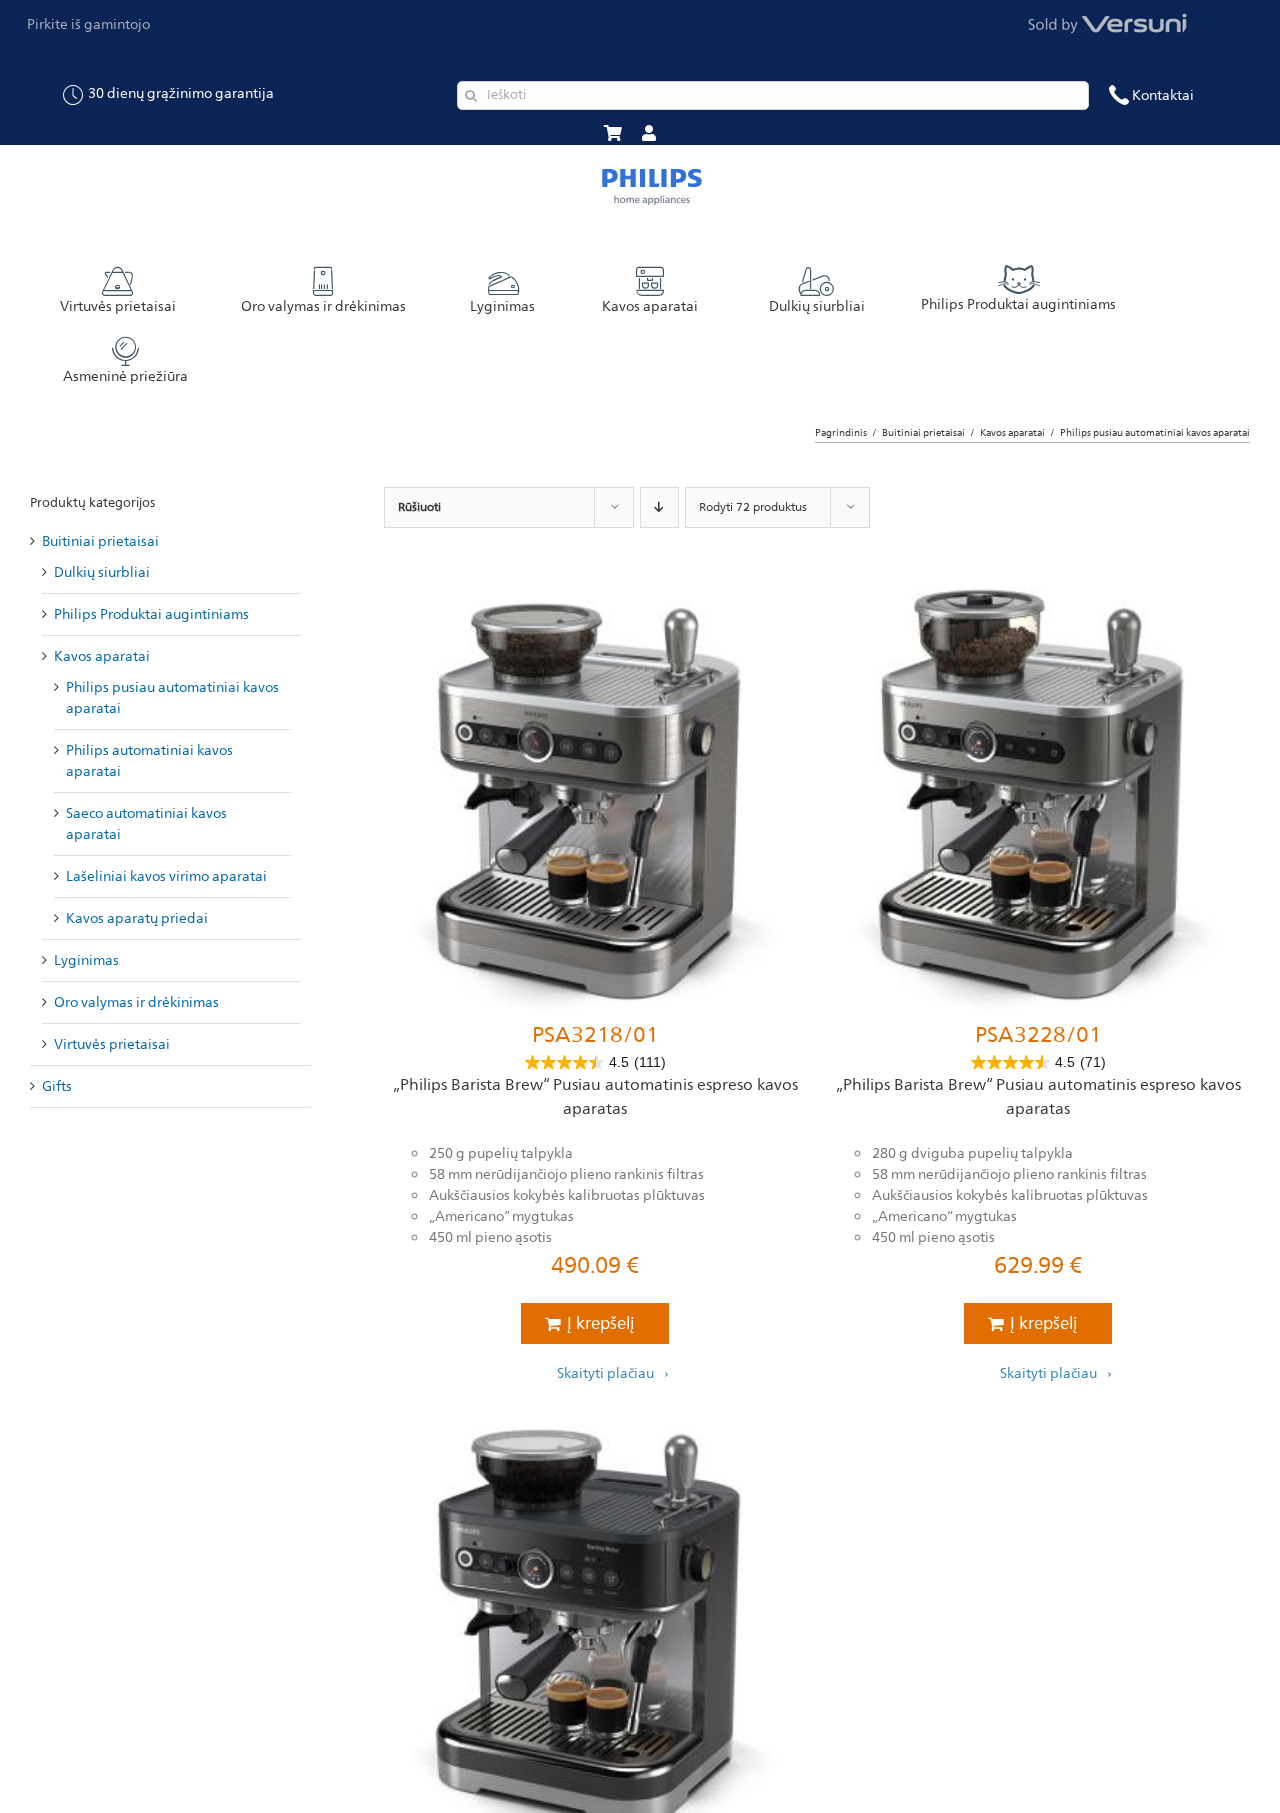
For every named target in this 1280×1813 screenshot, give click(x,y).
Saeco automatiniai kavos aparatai (146, 824)
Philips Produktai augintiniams (151, 614)
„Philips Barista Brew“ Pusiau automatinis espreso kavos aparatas (595, 1097)
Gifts (57, 1086)
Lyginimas (86, 960)
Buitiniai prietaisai (100, 541)
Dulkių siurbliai (102, 572)
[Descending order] (659, 507)
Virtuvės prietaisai (112, 1044)
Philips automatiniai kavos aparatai (149, 761)
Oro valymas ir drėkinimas (136, 1002)
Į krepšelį (600, 1323)
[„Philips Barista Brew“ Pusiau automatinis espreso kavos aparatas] (595, 797)
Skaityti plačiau (605, 1372)
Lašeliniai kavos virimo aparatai (166, 876)
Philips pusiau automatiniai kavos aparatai (172, 698)
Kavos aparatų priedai (137, 918)
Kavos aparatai (102, 656)
